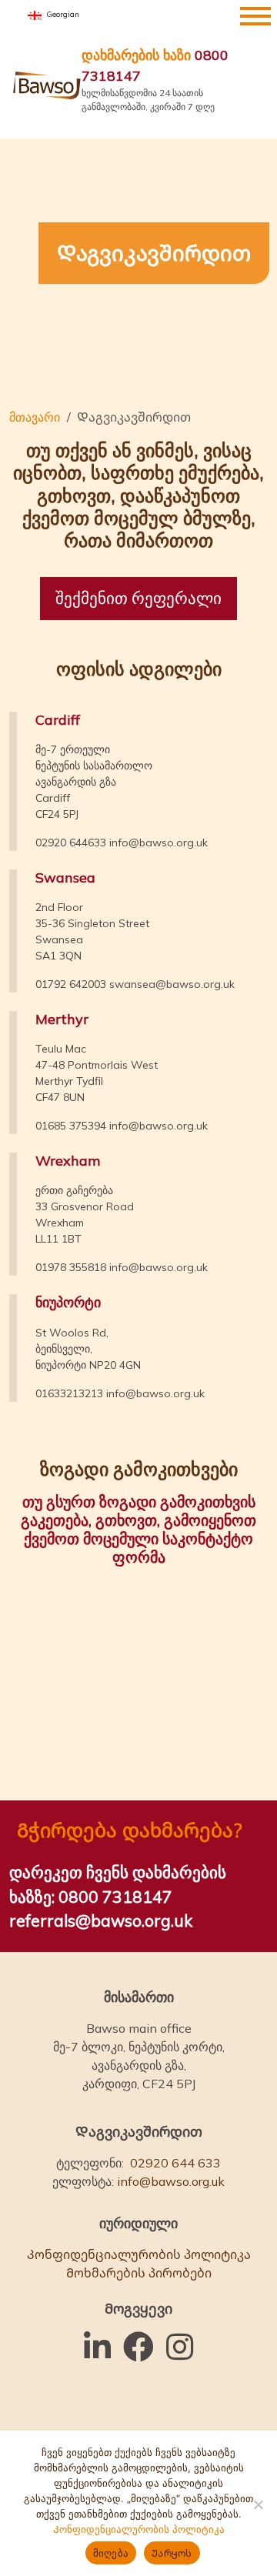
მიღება (111, 2553)
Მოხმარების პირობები (139, 2273)
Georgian (62, 14)
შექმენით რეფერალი (138, 598)
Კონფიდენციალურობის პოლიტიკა (139, 2254)
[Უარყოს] (258, 2504)
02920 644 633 (175, 2163)
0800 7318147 (155, 65)
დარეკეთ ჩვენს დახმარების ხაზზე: (118, 1884)
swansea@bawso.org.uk (172, 984)
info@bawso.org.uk (159, 843)
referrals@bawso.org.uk (101, 1920)
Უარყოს (172, 2553)
